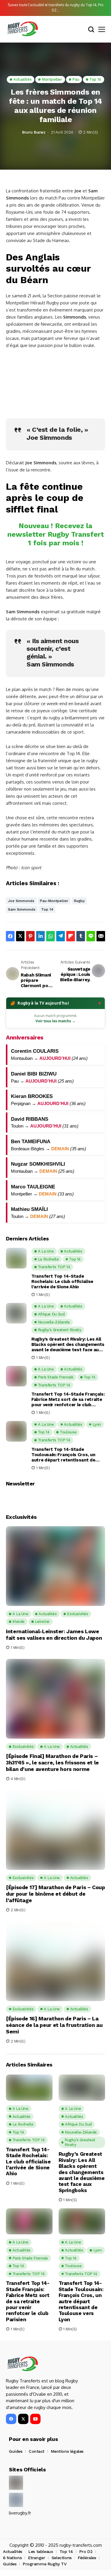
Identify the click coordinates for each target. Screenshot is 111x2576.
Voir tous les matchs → (55, 1021)
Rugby (79, 901)
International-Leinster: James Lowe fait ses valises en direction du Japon (54, 1635)
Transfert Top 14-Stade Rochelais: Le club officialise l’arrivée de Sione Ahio (62, 1281)
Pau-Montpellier (54, 901)
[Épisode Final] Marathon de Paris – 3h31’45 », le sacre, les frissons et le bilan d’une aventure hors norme (52, 1762)
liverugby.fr (20, 2513)
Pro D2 (86, 2551)
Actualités (13, 2551)
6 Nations (12, 2558)
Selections (62, 2558)
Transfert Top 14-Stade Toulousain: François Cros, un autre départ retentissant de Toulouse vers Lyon (63, 1455)
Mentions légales (67, 2451)
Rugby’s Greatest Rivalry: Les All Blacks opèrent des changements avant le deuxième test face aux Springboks (68, 1344)
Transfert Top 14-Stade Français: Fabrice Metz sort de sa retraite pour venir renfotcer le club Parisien (68, 1399)
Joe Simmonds (21, 901)
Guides (16, 2451)
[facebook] (11, 2419)
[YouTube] (35, 2419)
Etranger (37, 2558)
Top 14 (47, 909)
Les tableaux (41, 2551)
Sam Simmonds (22, 909)
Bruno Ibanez (34, 132)
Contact (37, 2451)
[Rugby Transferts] (22, 29)
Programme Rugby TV (45, 2564)
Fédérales (87, 2558)
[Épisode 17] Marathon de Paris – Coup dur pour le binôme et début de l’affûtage (55, 1894)
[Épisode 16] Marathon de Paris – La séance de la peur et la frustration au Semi (54, 2025)
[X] (23, 2419)
